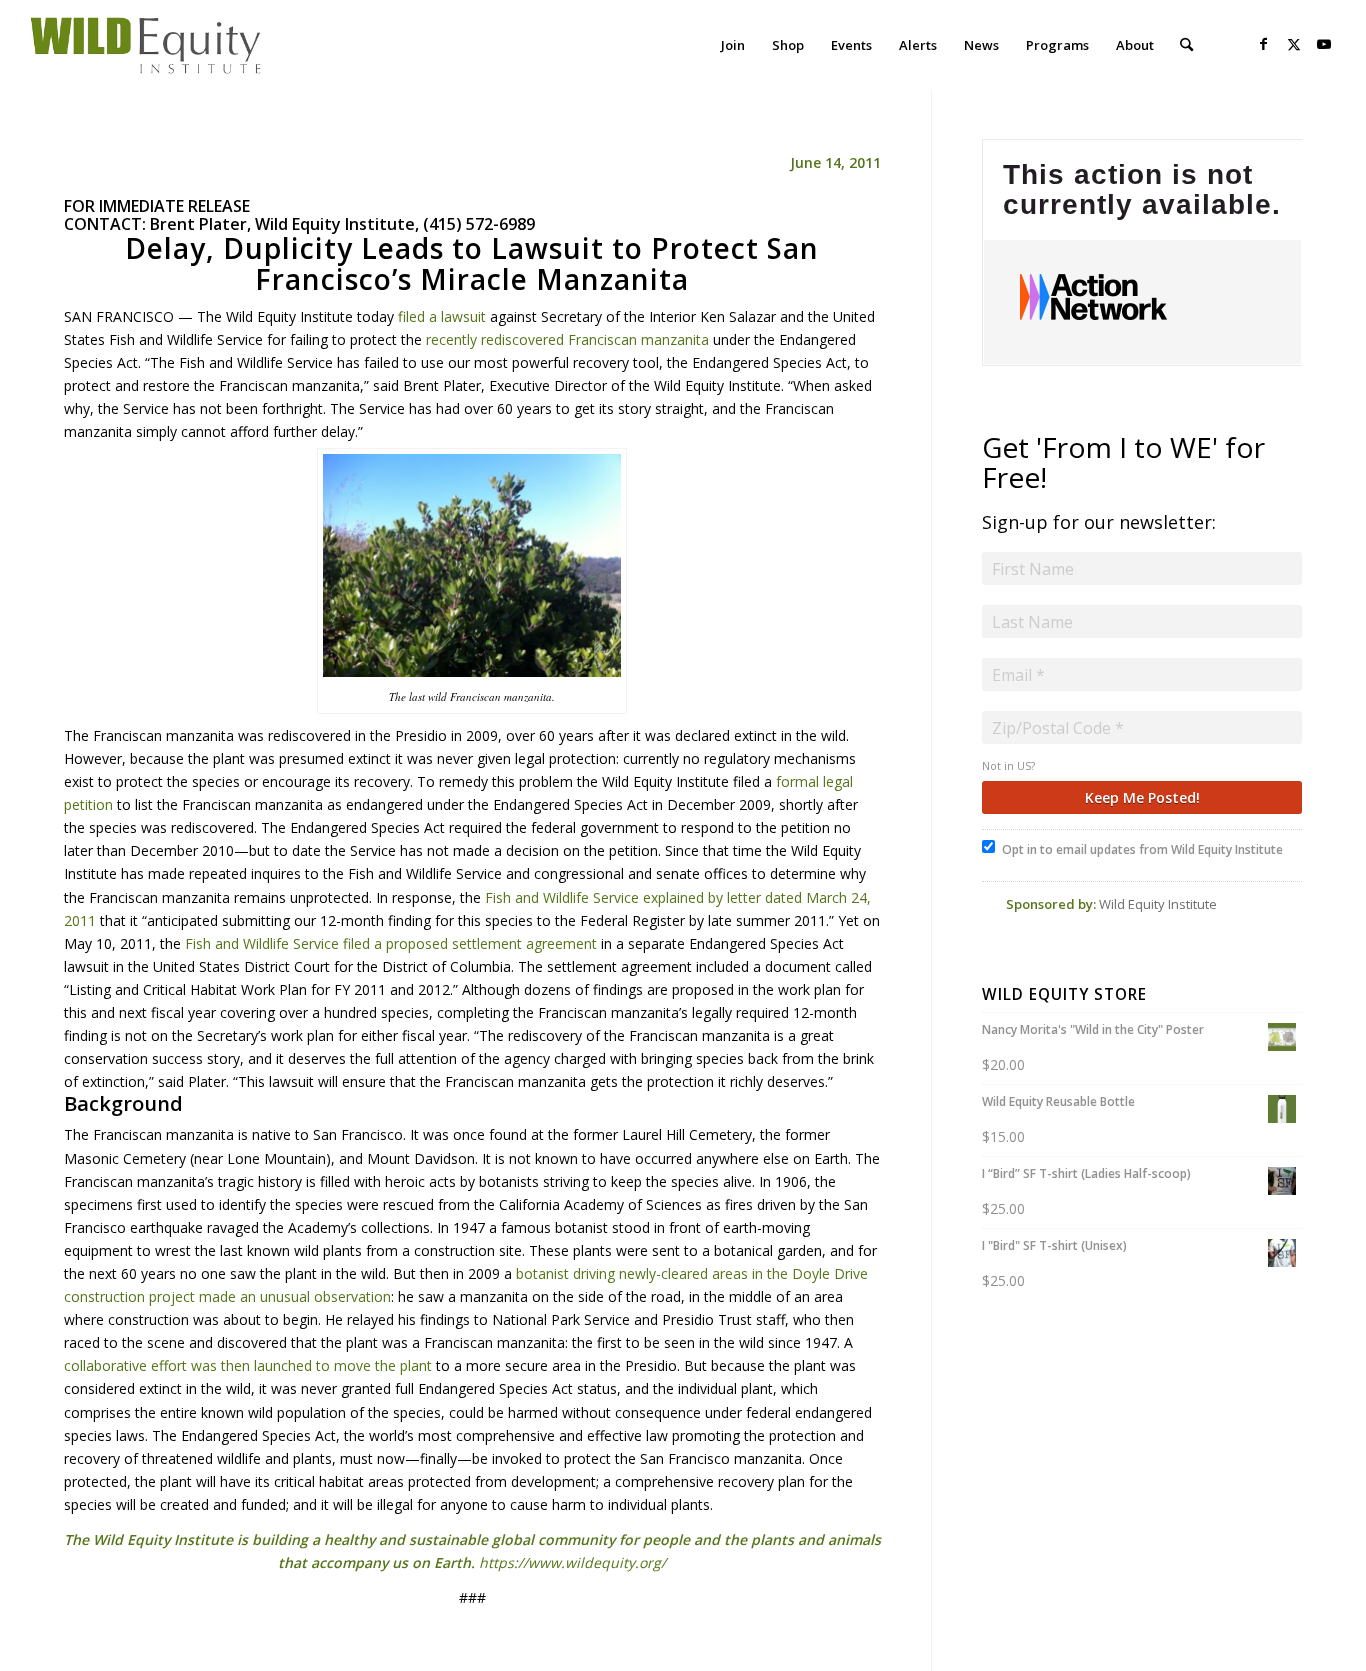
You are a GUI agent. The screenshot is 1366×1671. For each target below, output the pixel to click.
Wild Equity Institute (1158, 904)
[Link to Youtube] (1324, 44)
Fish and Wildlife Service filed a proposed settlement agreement (391, 943)
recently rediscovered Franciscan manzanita (567, 339)
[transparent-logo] (146, 45)
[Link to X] (1294, 44)
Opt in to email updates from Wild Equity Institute (1142, 849)
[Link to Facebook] (1264, 44)
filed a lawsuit (442, 316)
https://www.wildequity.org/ (572, 1562)
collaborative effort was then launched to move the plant (248, 1365)
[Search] (1186, 45)
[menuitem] (733, 45)
